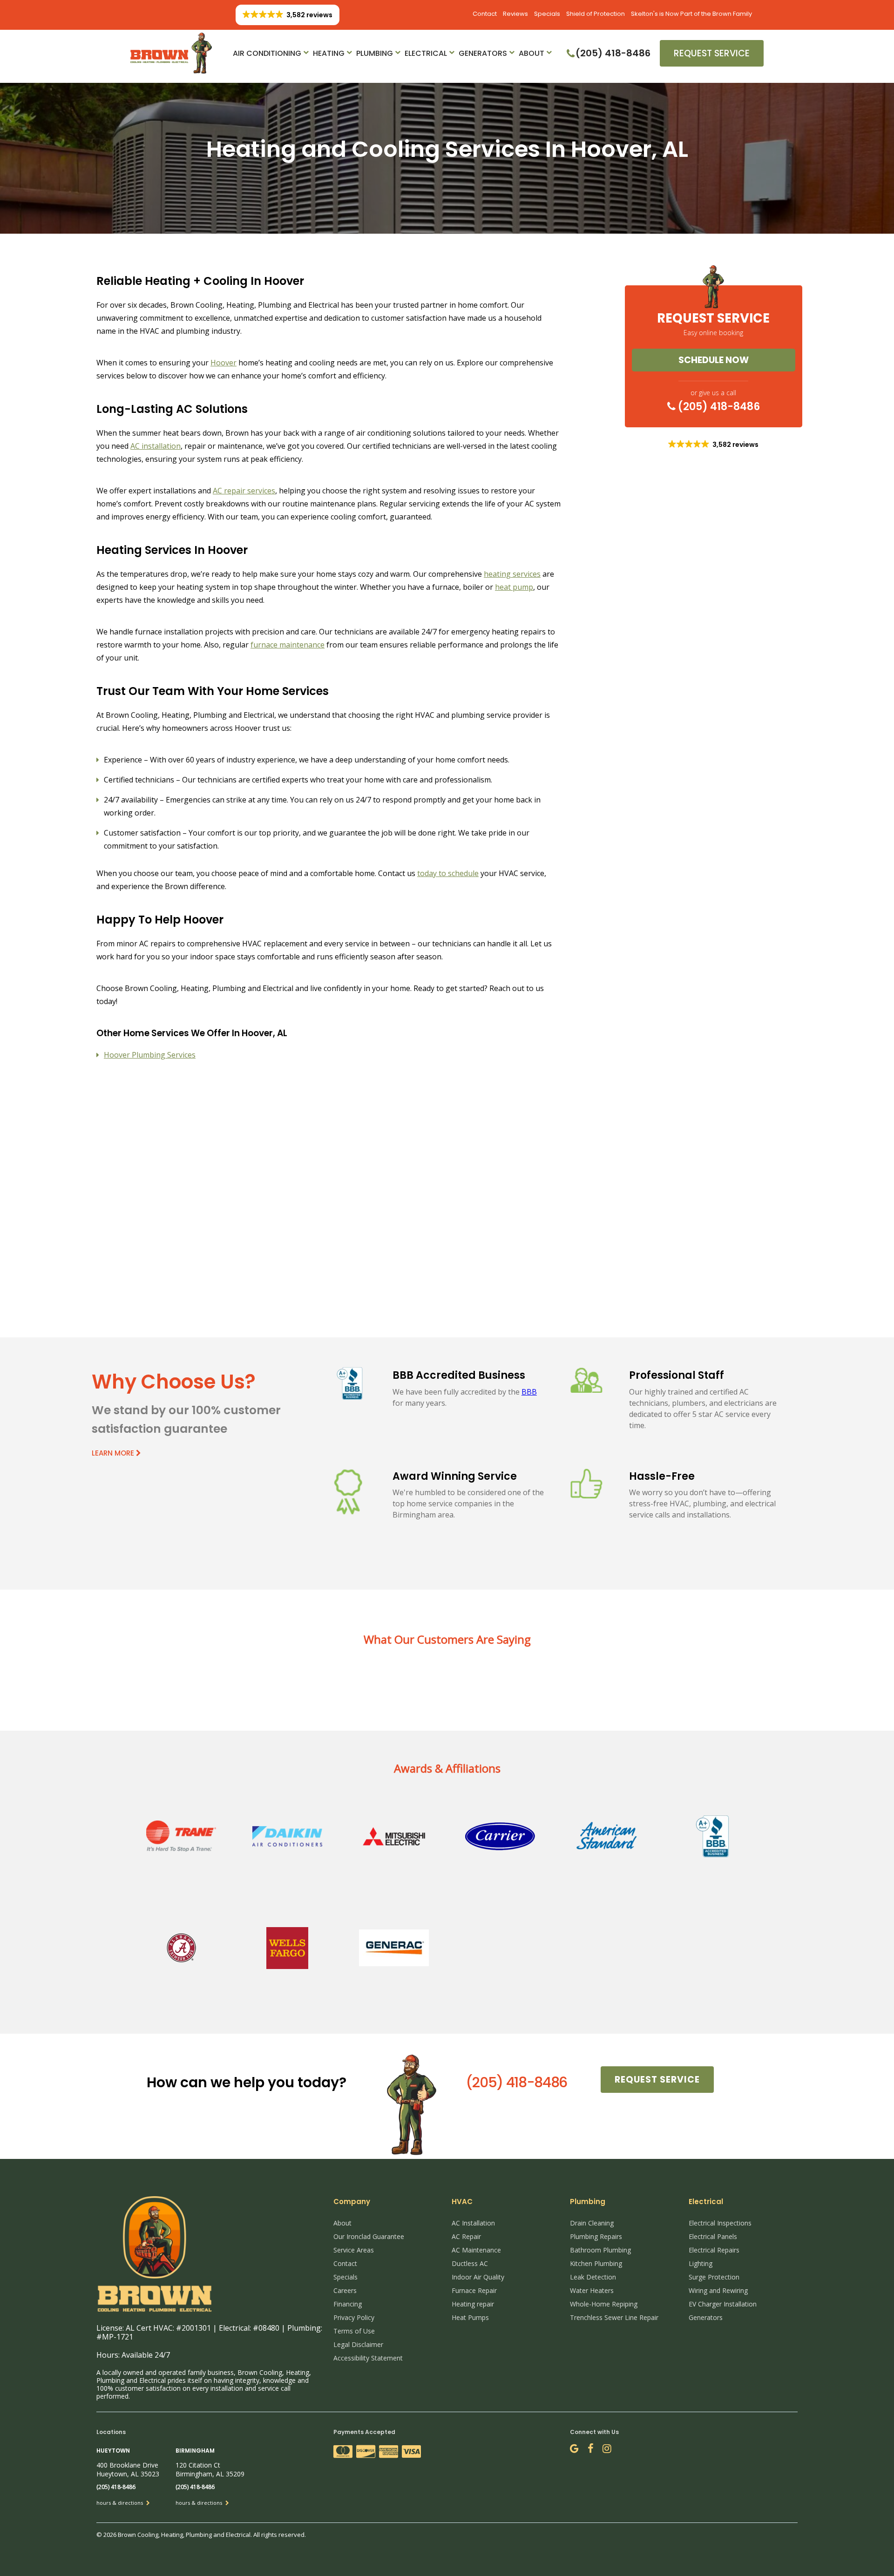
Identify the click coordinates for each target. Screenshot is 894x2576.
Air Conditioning (267, 53)
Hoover (223, 363)
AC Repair (466, 2236)
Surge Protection (714, 2277)
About (532, 53)
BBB (529, 1392)
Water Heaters (592, 2290)
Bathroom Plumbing (600, 2250)
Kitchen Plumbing (596, 2263)
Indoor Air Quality (478, 2277)
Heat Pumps (470, 2317)
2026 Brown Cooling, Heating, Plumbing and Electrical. (178, 2535)
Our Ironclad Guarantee (369, 2236)
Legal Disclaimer (358, 2344)
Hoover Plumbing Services (150, 1055)
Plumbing (375, 53)
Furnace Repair (474, 2290)
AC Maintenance (476, 2250)
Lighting (701, 2263)
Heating (329, 53)
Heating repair (473, 2304)
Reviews (515, 14)
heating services (512, 574)
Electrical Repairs (714, 2250)
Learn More (114, 1453)
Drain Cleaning (592, 2223)
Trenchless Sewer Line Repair (614, 2317)
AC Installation (473, 2223)
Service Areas (354, 2250)
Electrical (426, 53)
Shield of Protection (596, 14)
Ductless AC (470, 2263)
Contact (485, 14)
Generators (483, 53)
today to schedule (448, 873)
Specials (547, 14)
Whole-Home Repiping (604, 2304)
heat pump (514, 587)
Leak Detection (593, 2277)
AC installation (156, 446)
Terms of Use (354, 2331)
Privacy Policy (354, 2317)
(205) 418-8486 (718, 406)
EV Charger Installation (723, 2304)
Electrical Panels (713, 2236)
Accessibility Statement (368, 2358)
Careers (345, 2290)
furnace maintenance (288, 645)
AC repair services (244, 491)
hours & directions (120, 2503)
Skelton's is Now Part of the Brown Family (691, 14)
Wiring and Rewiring (718, 2290)
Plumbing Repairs (596, 2236)
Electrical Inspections (720, 2223)
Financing (348, 2304)
